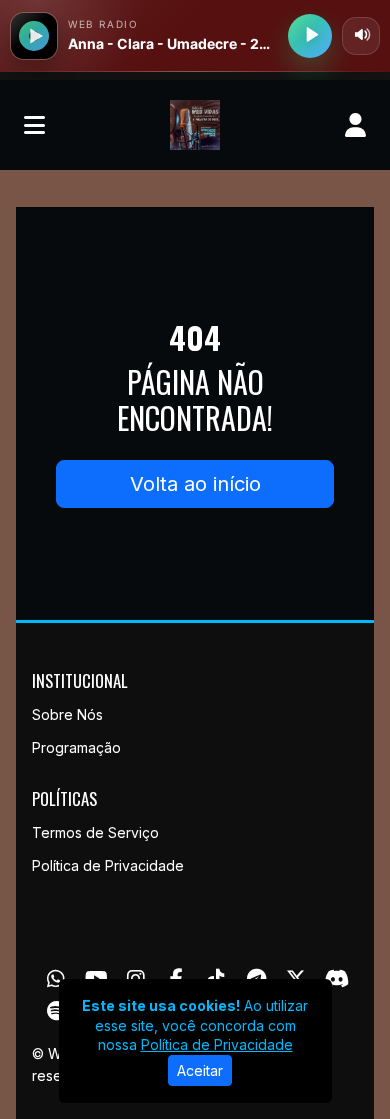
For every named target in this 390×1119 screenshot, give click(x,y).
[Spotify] (56, 1011)
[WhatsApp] (56, 979)
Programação (76, 747)
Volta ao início (195, 484)
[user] (355, 125)
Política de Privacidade (108, 865)
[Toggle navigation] (34, 125)
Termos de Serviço (95, 832)
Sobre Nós (67, 714)
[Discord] (336, 979)
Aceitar (200, 1070)
